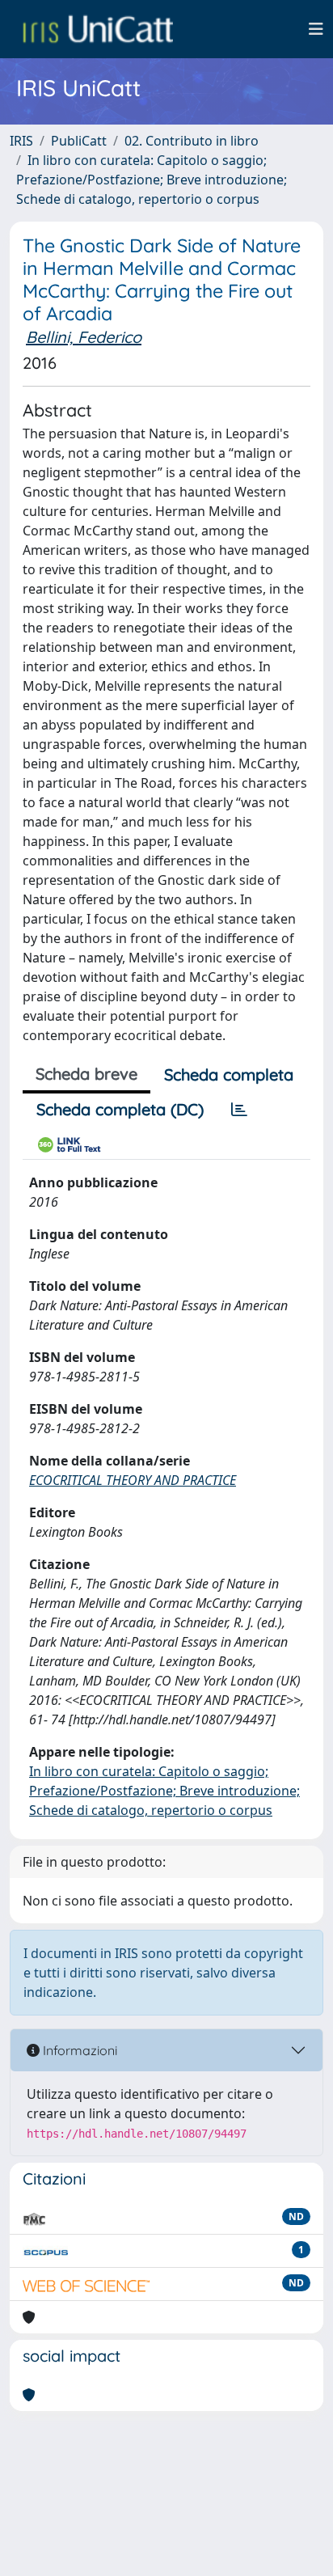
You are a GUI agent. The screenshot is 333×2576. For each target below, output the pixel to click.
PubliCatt (79, 141)
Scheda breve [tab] (86, 1074)
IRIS (21, 141)
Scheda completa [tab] (229, 1074)
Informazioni (78, 2050)
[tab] (239, 1110)
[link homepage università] (98, 29)
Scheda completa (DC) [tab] (120, 1109)
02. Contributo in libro (192, 141)
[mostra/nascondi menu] (316, 29)
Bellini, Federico (84, 337)
